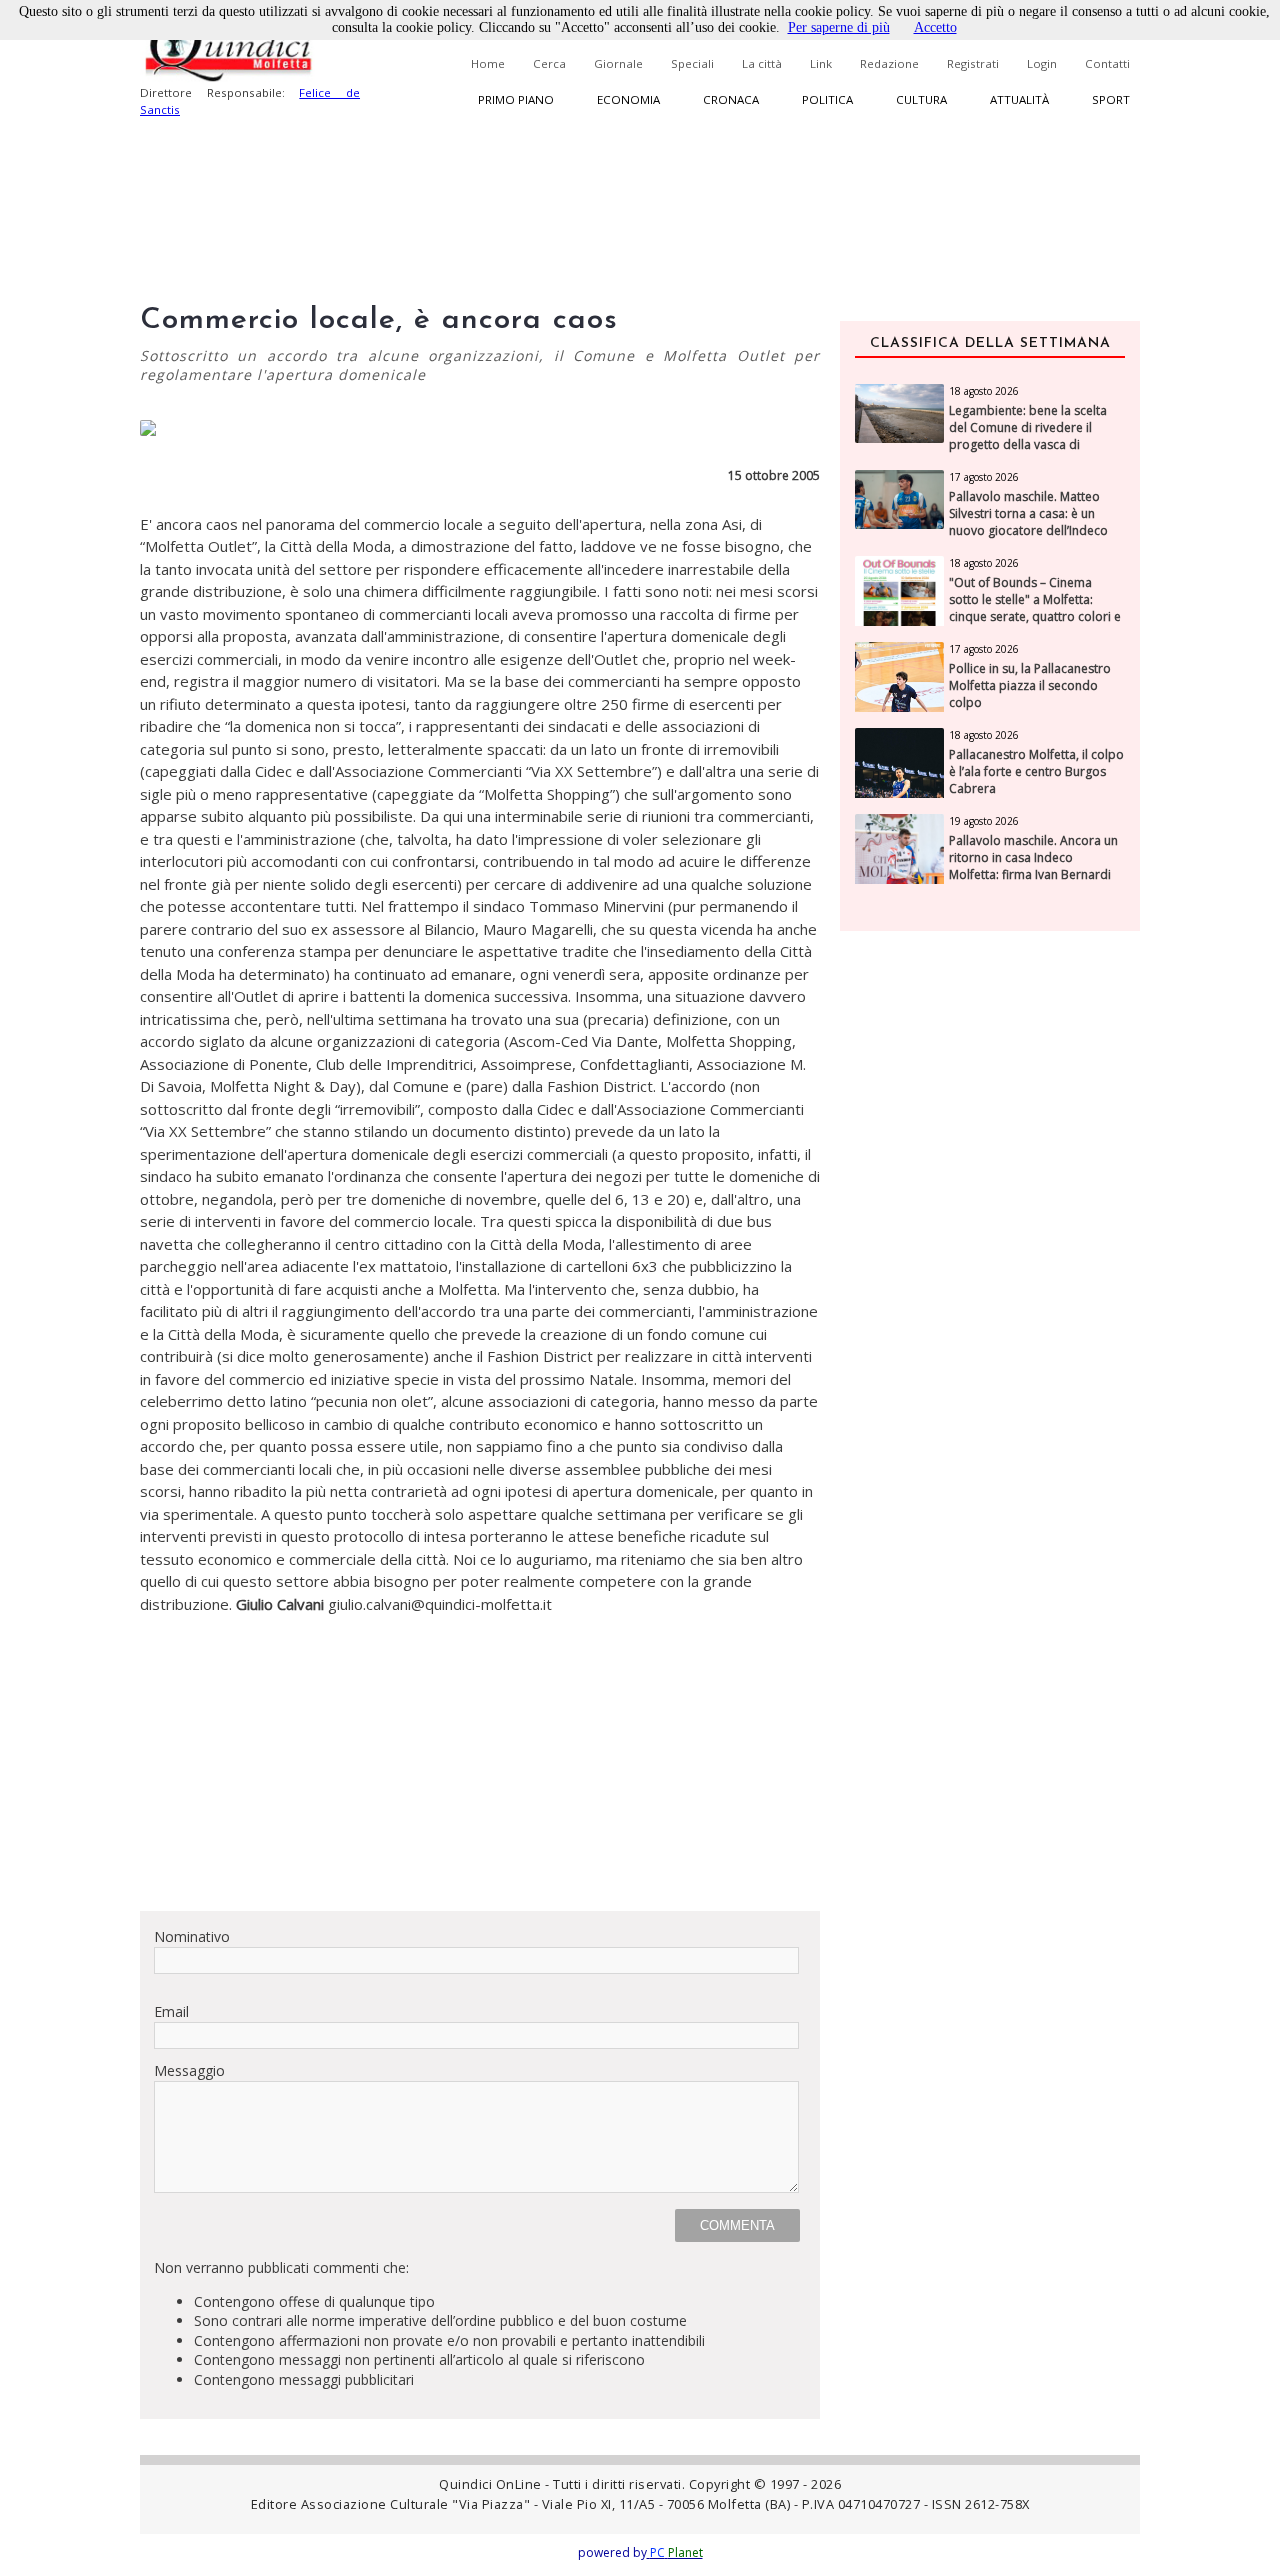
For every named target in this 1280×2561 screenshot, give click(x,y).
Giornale (618, 63)
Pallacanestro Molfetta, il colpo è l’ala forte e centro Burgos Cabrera (1036, 772)
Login (1042, 63)
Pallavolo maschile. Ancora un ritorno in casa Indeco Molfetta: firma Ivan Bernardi (1033, 858)
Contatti (1107, 63)
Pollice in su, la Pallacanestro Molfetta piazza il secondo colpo (1030, 686)
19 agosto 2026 (984, 821)
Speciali (692, 63)
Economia (628, 99)
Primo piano (516, 99)
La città (762, 63)
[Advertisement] (480, 1755)
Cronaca (731, 99)
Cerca (549, 63)
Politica (827, 99)
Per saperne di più (839, 27)
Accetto (935, 27)
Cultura (921, 99)
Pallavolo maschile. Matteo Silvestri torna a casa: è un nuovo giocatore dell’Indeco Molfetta (1028, 522)
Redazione (889, 63)
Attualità (1019, 99)
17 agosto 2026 (984, 477)
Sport (1111, 99)
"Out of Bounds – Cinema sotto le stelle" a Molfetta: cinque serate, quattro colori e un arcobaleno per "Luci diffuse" (1035, 616)
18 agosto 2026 (984, 391)
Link (821, 63)
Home (488, 63)
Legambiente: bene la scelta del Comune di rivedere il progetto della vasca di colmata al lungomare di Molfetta (1028, 444)
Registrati (973, 63)
